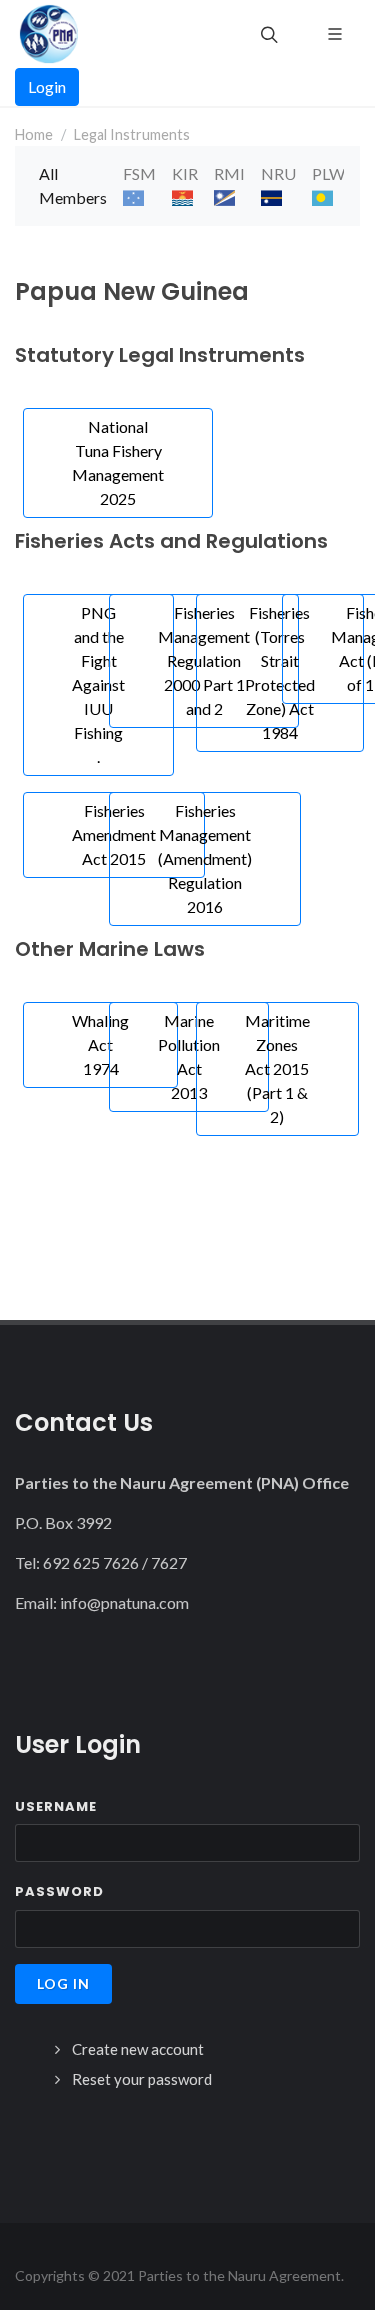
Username (56, 1806)
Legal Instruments (132, 134)
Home (34, 134)
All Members (73, 185)
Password (59, 1891)
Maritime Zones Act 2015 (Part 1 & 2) (277, 1068)
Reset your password (142, 2079)
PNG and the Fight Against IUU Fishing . (98, 684)
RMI (229, 173)
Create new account (138, 2049)
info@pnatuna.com (124, 1602)
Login (47, 86)
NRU (278, 173)
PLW (328, 173)
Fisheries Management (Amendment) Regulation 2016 (205, 858)
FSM (139, 173)
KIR (185, 173)
